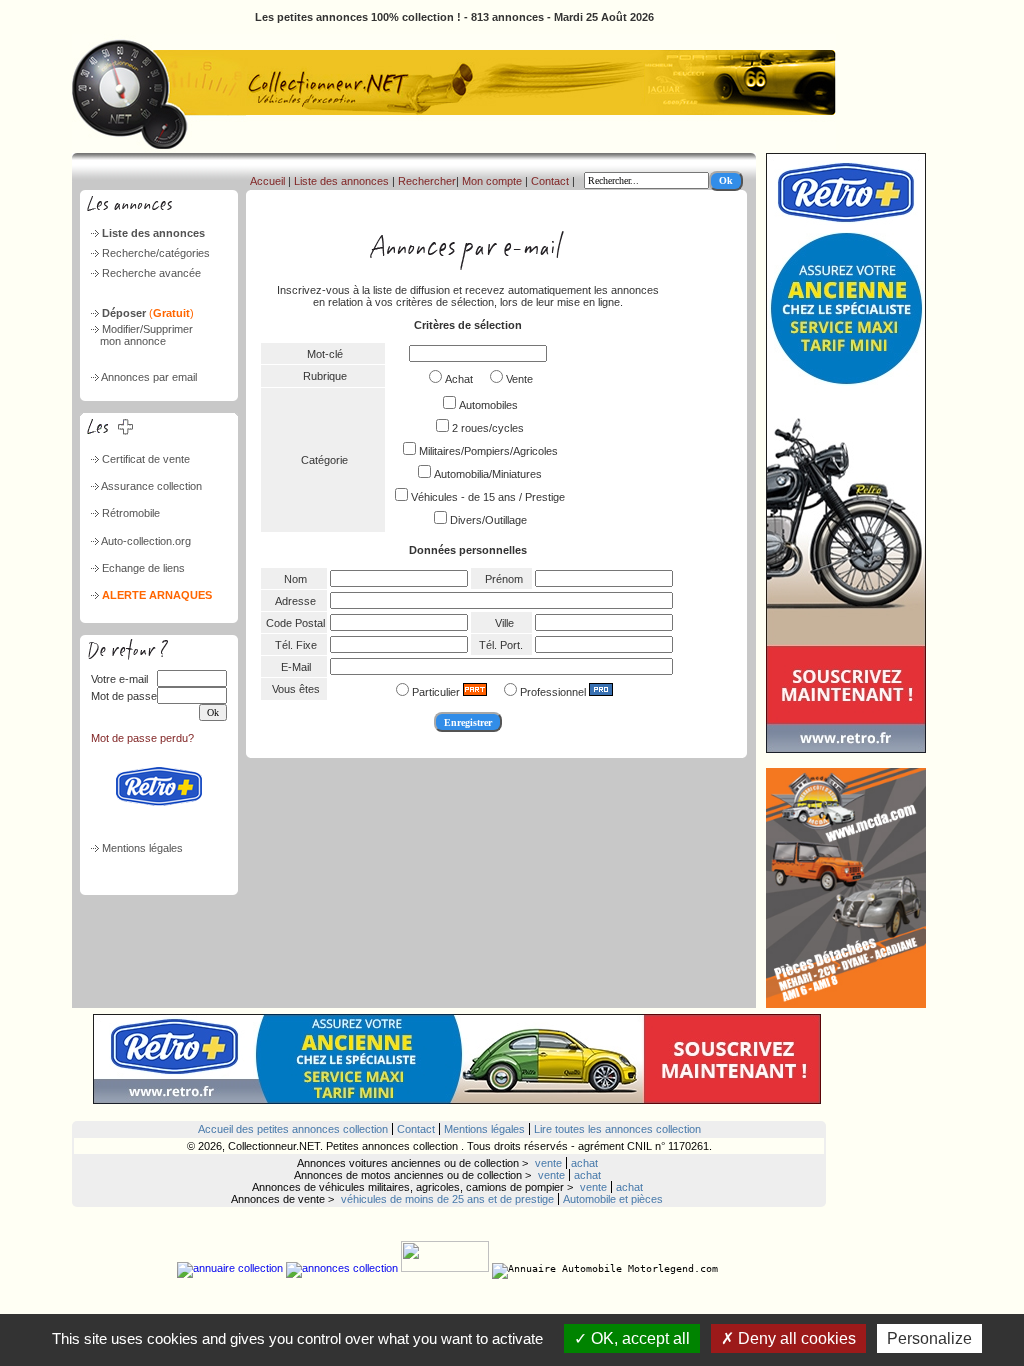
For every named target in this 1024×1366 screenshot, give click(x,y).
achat (584, 1163)
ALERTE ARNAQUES (157, 595)
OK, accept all (638, 1338)
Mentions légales (142, 848)
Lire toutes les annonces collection (617, 1129)
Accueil (267, 181)
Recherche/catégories (156, 253)
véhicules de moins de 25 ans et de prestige (447, 1199)
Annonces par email (149, 377)
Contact (550, 181)
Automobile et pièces (613, 1199)
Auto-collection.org (146, 541)
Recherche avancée (151, 273)
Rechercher (427, 181)
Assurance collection (151, 486)
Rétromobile (131, 513)
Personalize (929, 1338)
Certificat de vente (146, 459)
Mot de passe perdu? (142, 738)
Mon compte (492, 181)
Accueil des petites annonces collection (293, 1129)
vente (548, 1163)
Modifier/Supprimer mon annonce (140, 335)
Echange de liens (143, 568)
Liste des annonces (153, 233)
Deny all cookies (795, 1338)
